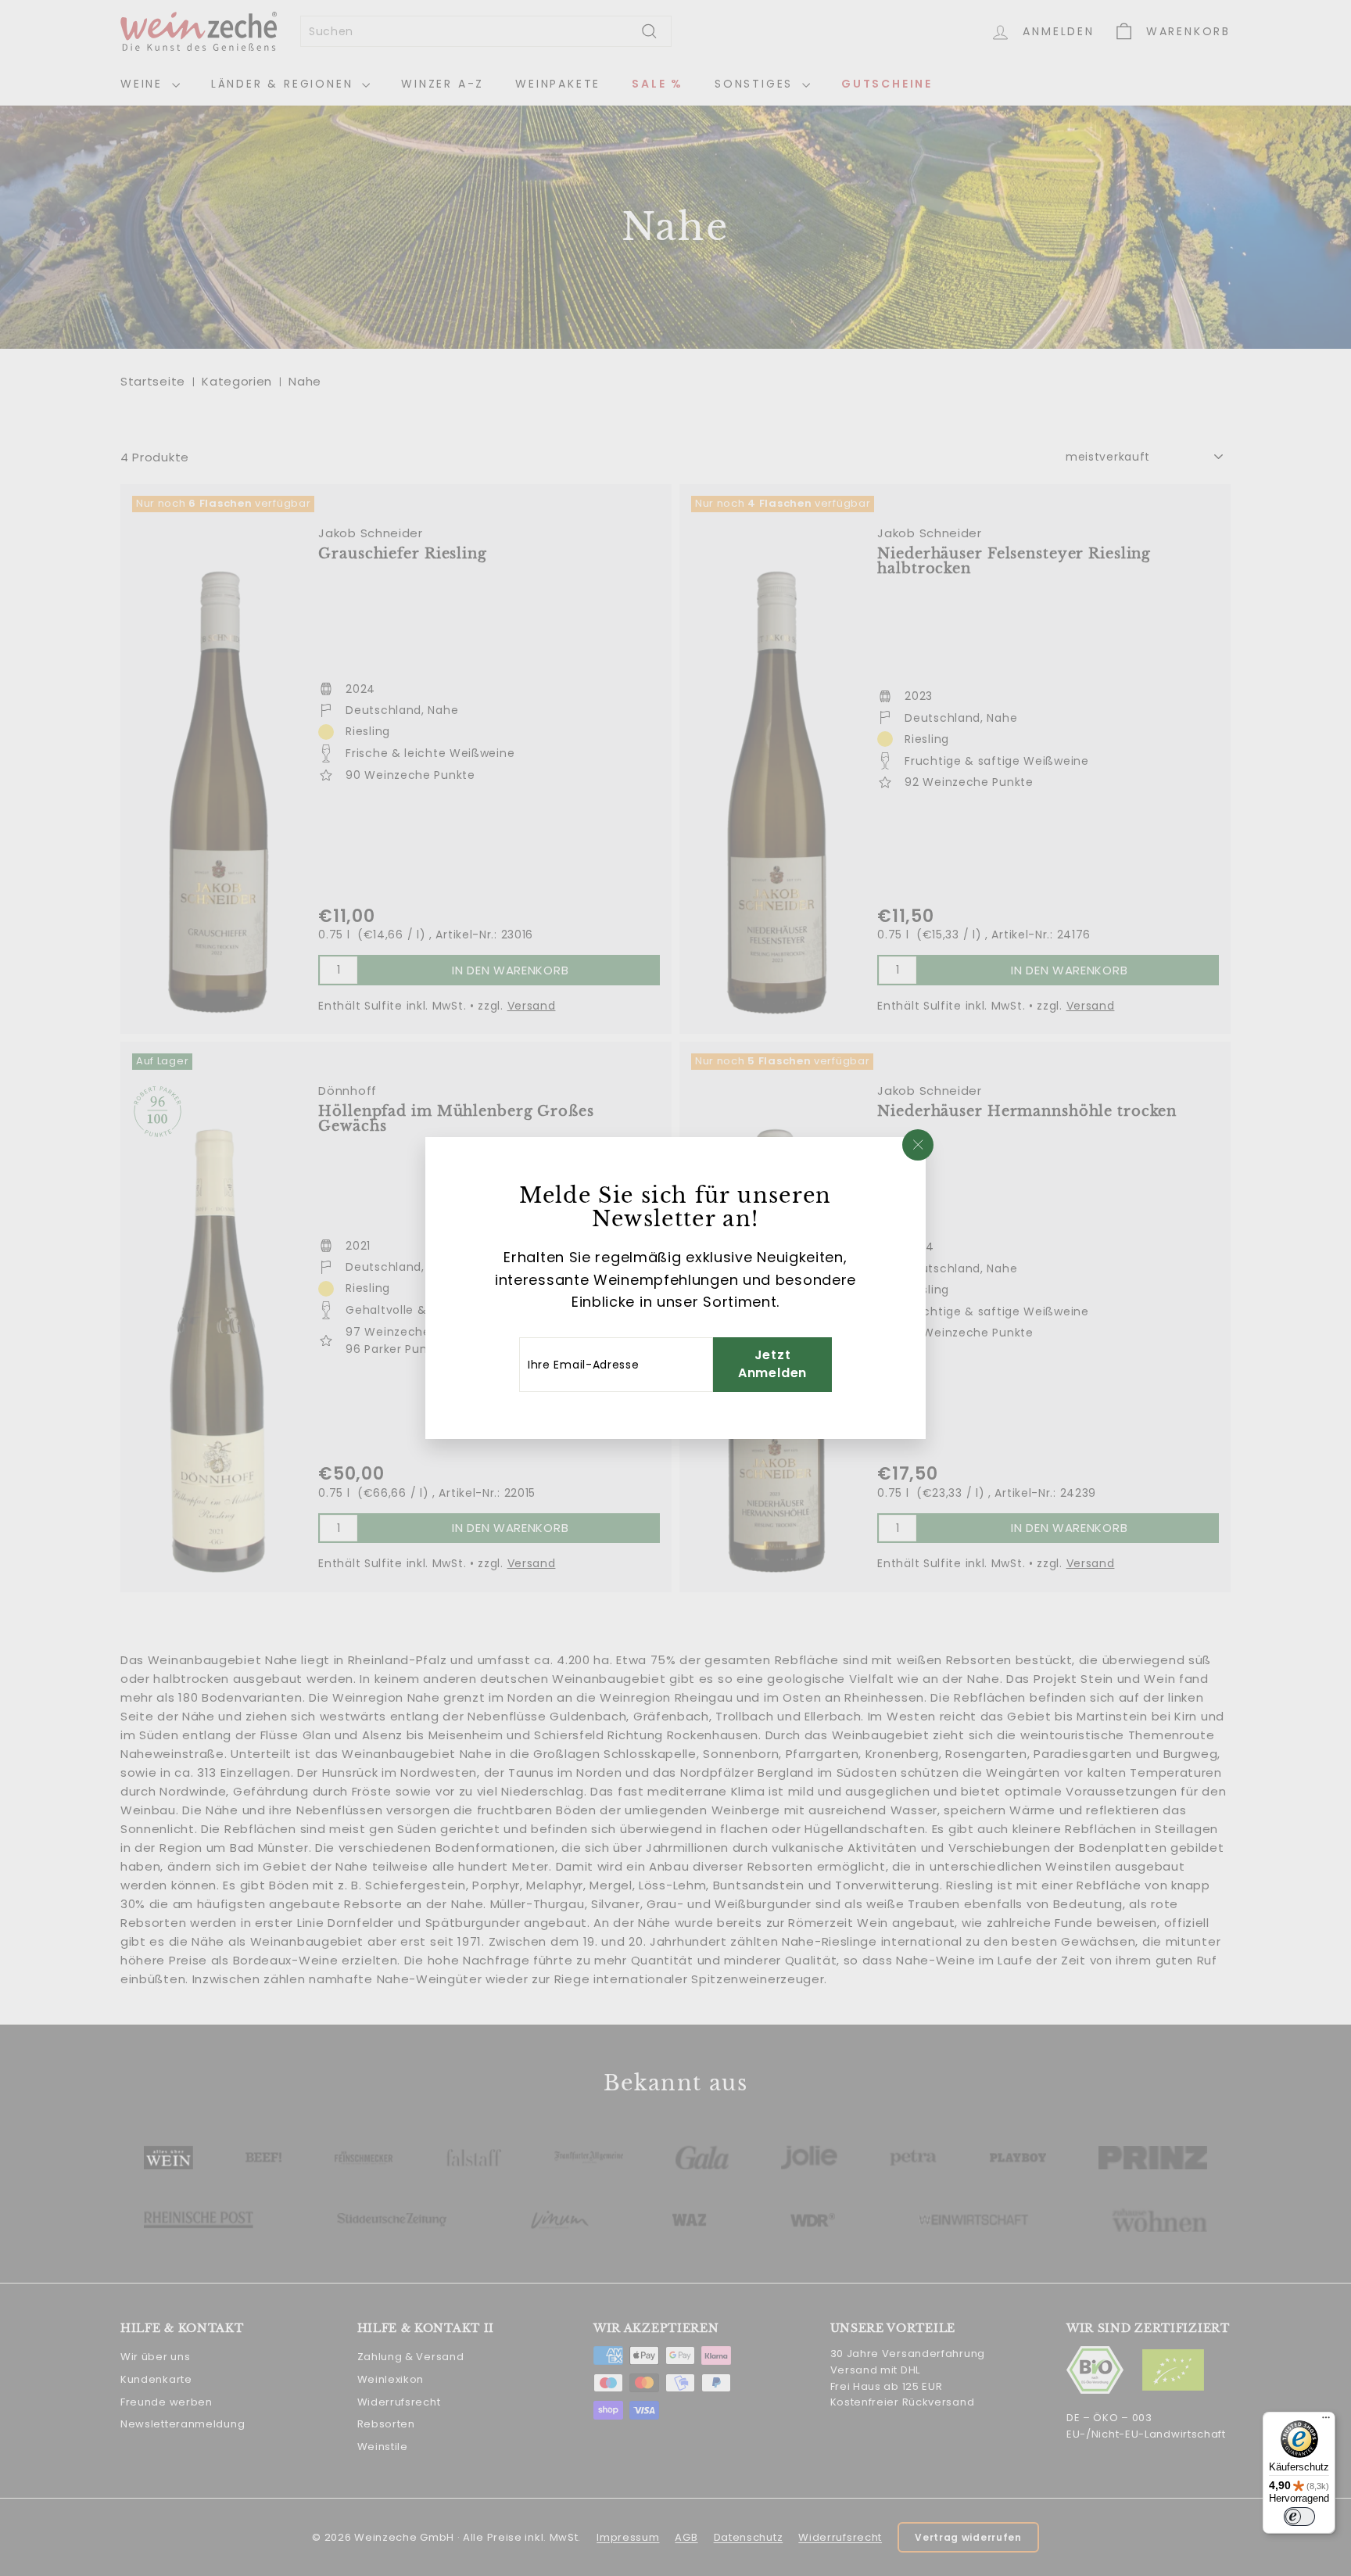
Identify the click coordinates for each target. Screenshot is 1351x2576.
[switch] (1299, 2517)
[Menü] (1326, 2421)
